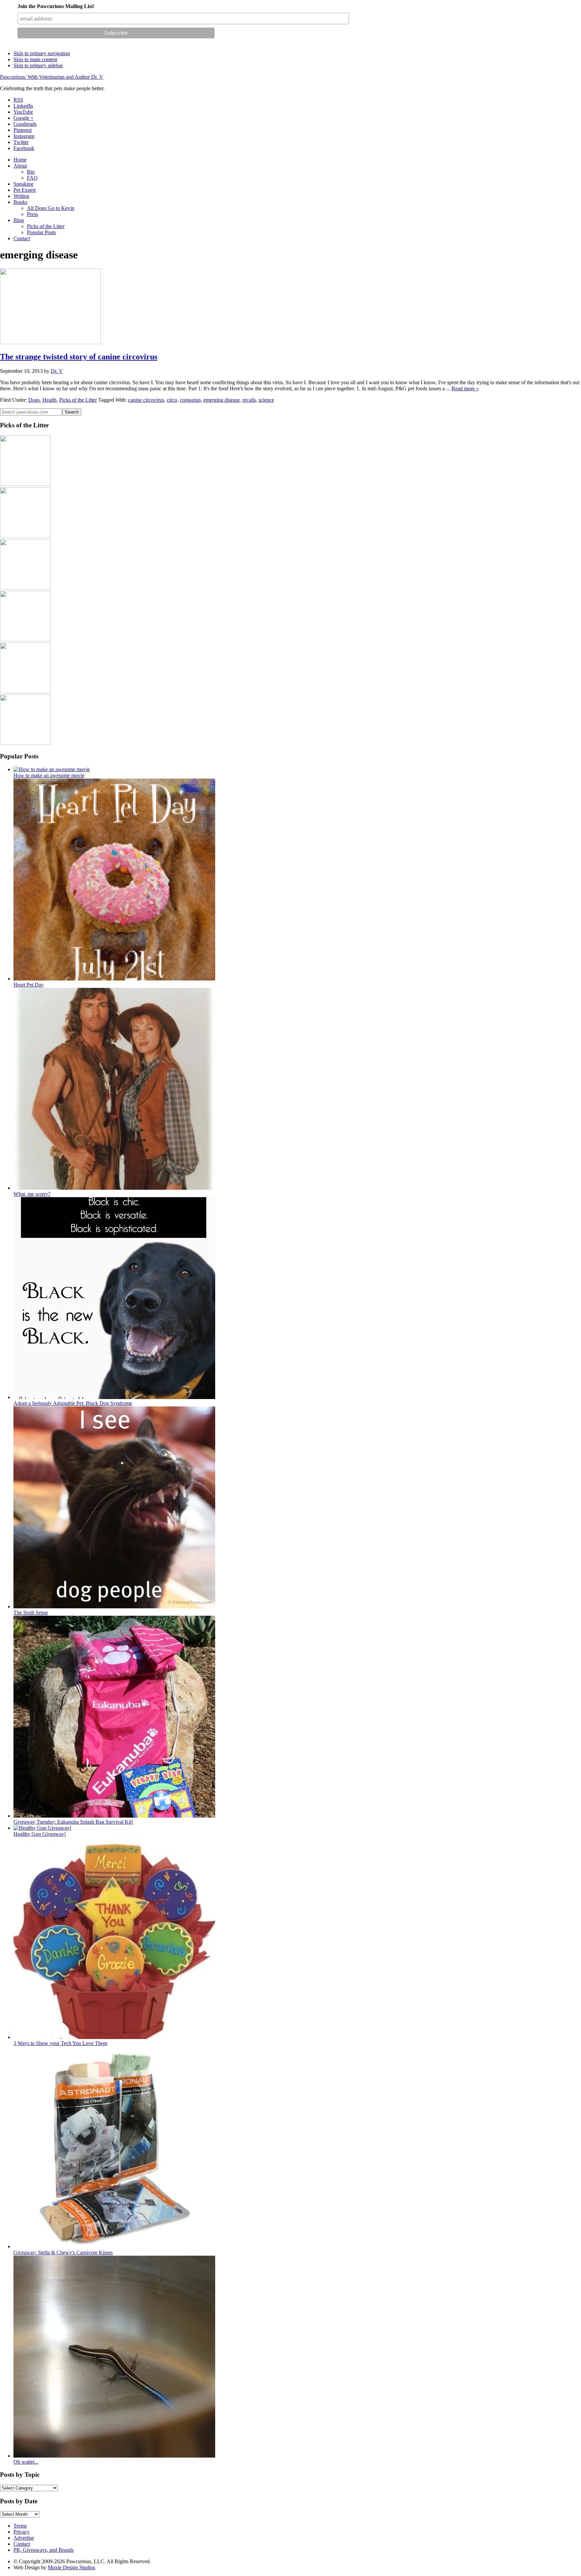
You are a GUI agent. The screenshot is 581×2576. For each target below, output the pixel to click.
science (266, 400)
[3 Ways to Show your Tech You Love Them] (114, 2037)
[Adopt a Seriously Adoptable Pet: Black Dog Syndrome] (114, 1397)
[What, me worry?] (114, 1188)
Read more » (465, 388)
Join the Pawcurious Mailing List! (56, 6)
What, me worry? (32, 1194)
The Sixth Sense (31, 1613)
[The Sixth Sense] (114, 1606)
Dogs (34, 400)
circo (172, 400)
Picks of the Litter (78, 400)
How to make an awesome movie (49, 775)
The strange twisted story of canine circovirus (79, 357)
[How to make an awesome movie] (52, 769)
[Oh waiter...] (114, 2456)
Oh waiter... (26, 2462)
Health (49, 400)
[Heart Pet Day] (114, 979)
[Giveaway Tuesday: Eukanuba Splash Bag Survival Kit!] (114, 1816)
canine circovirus (146, 400)
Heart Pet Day (29, 985)
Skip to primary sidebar (38, 65)
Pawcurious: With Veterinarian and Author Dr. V (52, 77)
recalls (249, 400)
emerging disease (222, 400)
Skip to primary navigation (42, 53)
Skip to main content (35, 59)
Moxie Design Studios (71, 2567)
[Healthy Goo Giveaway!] (42, 1828)
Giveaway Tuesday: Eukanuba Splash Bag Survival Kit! (73, 1822)
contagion (190, 400)
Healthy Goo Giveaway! (40, 1834)
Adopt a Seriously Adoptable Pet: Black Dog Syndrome (73, 1403)
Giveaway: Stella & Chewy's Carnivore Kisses (63, 2252)
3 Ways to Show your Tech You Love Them (60, 2043)
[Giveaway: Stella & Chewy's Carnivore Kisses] (114, 2246)
